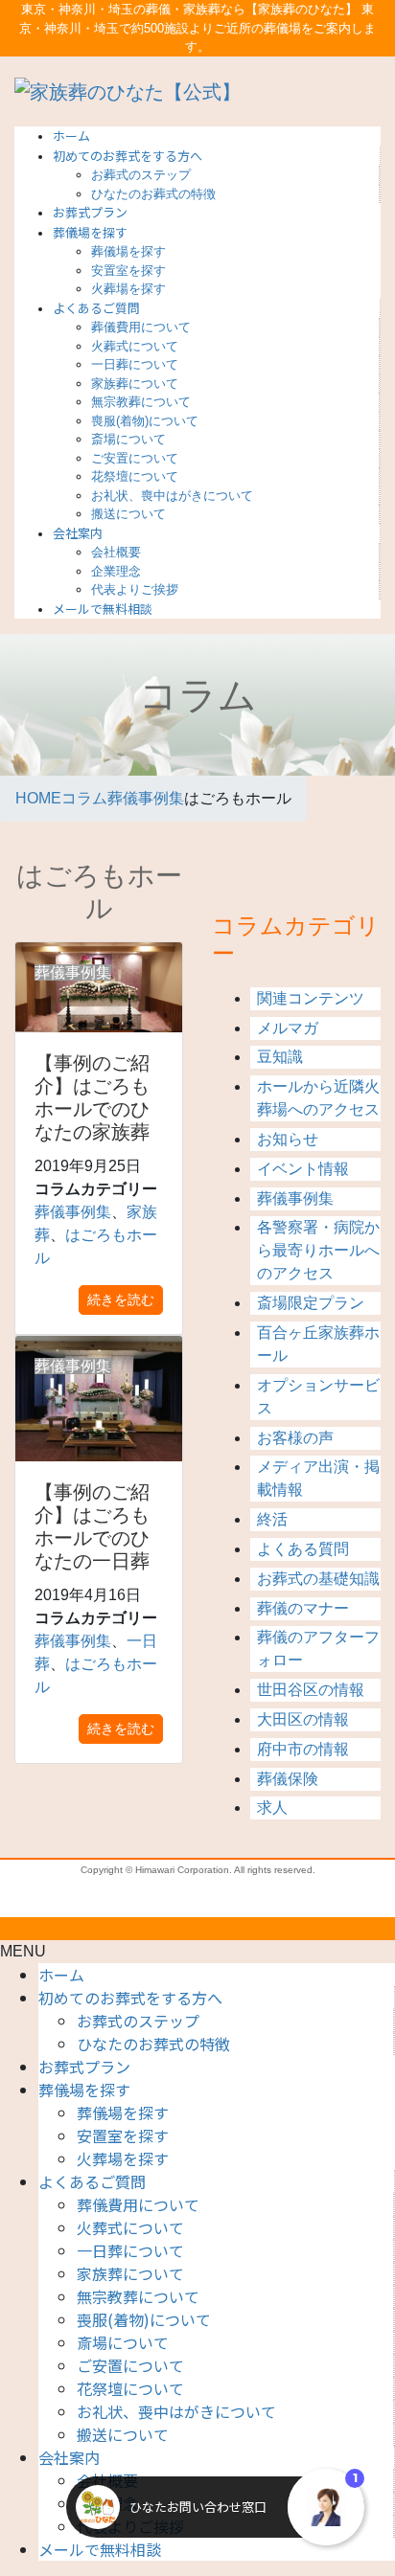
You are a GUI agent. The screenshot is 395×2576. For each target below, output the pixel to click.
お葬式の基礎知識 (318, 1579)
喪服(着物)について (145, 421)
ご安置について (135, 458)
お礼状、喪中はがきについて (172, 496)
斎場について (128, 439)
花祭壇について (135, 476)
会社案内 (69, 2457)
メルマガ (288, 1028)
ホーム (61, 1975)
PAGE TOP (368, 2173)
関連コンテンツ (311, 998)
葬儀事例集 (295, 1198)
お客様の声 (295, 1438)
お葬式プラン (84, 2067)
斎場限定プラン (311, 1303)
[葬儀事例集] (99, 1398)
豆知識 (280, 1057)
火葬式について (135, 346)
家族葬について (135, 384)
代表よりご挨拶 (135, 589)
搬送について (128, 514)
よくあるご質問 (92, 2181)
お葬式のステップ (141, 175)
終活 (272, 1519)
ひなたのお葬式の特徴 (153, 194)
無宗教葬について (141, 402)
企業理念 (116, 571)
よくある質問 (303, 1549)
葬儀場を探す (128, 251)
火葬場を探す (128, 289)
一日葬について (135, 364)
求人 (272, 1808)
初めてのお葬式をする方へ (130, 1998)
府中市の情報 (303, 1749)
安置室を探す (128, 271)
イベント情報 (303, 1169)
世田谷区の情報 (311, 1690)
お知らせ (288, 1139)
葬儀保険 (288, 1779)
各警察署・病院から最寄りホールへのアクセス (318, 1250)
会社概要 (116, 552)
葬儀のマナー (303, 1608)
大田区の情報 (303, 1719)
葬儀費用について (141, 327)
